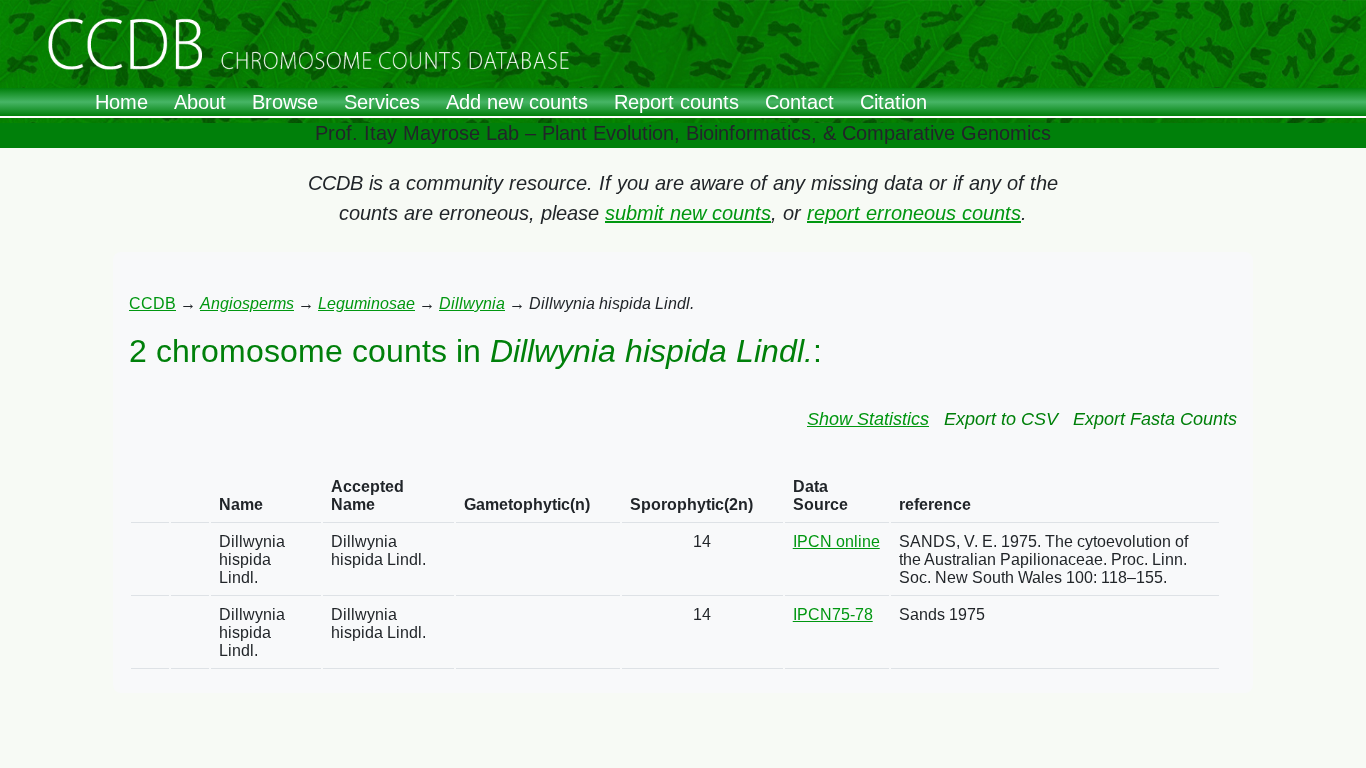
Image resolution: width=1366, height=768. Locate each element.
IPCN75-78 (833, 614)
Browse (285, 102)
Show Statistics (868, 419)
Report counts (676, 102)
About (200, 102)
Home (121, 102)
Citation (893, 102)
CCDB (152, 303)
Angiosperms (247, 303)
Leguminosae (366, 303)
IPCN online (836, 541)
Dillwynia (472, 303)
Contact (799, 102)
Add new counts (517, 102)
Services (382, 102)
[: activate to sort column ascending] (150, 496)
